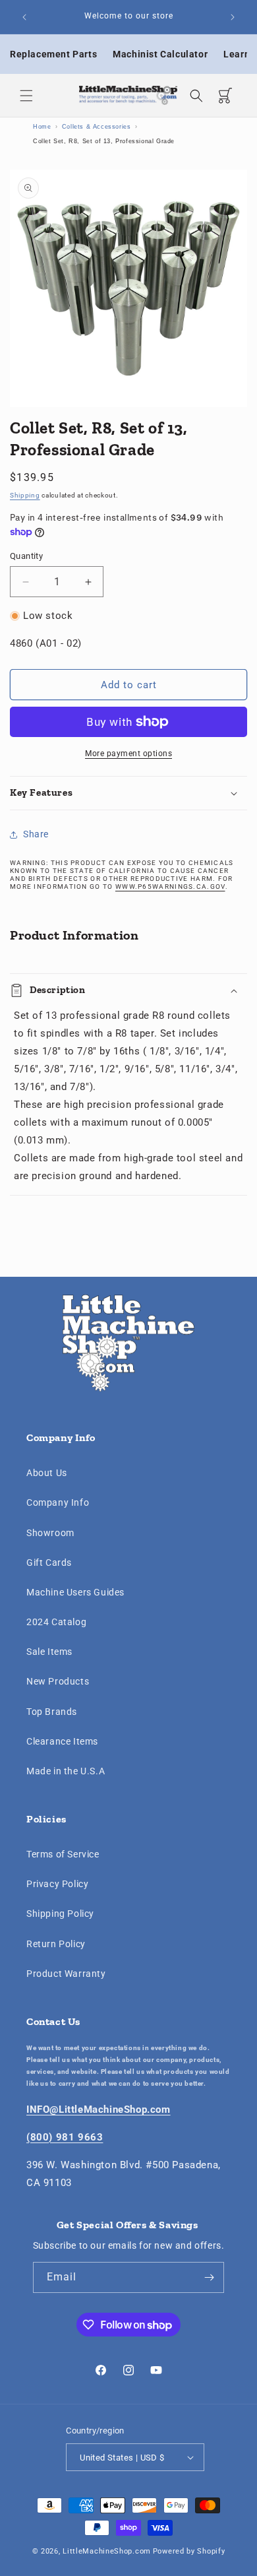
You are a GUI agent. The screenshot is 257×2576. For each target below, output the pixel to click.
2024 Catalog (56, 1622)
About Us (47, 1473)
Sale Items (49, 1652)
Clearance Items (62, 1741)
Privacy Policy (57, 1884)
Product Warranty (66, 1974)
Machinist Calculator (160, 54)
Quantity (26, 556)
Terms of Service (63, 1854)
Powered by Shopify (189, 2551)
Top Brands (52, 1712)
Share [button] (36, 834)
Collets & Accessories (97, 127)
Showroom (50, 1533)
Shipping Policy (60, 1914)
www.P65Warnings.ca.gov (170, 886)
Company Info (58, 1502)
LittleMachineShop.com (107, 2551)
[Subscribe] (209, 2277)
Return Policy (56, 1944)
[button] (26, 96)
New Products (58, 1681)
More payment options (128, 754)
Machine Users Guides (75, 1592)
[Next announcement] (233, 17)
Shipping (25, 495)
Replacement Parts (53, 54)
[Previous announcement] (24, 17)
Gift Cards (49, 1562)
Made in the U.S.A (66, 1771)
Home (42, 127)
